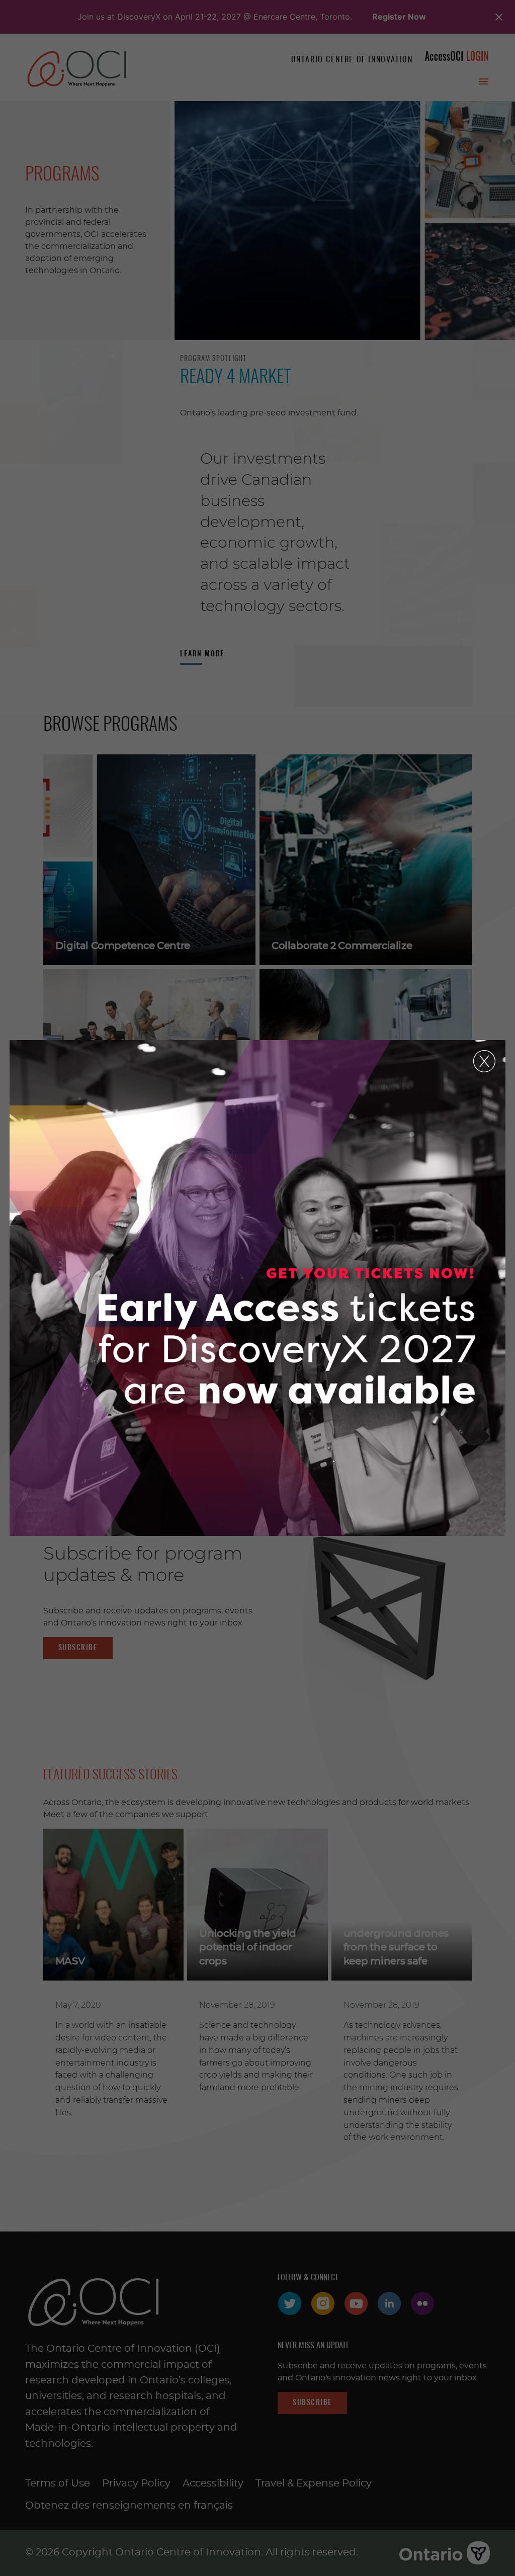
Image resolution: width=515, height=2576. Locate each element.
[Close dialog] (484, 1061)
